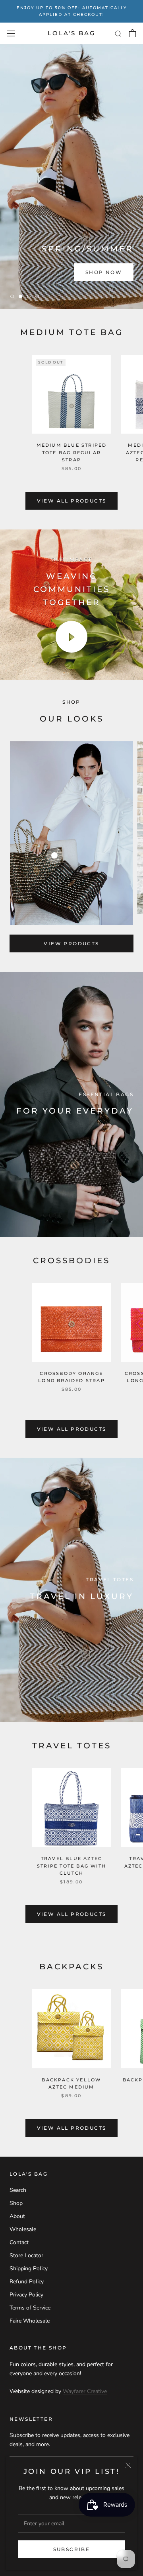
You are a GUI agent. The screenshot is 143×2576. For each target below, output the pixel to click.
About (17, 2216)
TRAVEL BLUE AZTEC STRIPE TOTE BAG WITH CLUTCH (71, 1866)
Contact (19, 2242)
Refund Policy (27, 2282)
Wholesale (23, 2229)
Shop (16, 2203)
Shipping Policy (29, 2269)
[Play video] (71, 637)
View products (71, 943)
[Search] (118, 33)
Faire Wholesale (30, 2321)
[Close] (128, 2465)
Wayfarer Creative (85, 2391)
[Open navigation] (11, 33)
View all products (72, 501)
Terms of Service (30, 2308)
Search (18, 2190)
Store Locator (26, 2255)
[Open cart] (132, 33)
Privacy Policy (26, 2295)
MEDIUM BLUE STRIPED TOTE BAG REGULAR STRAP (72, 452)
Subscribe (72, 2549)
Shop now (104, 272)
